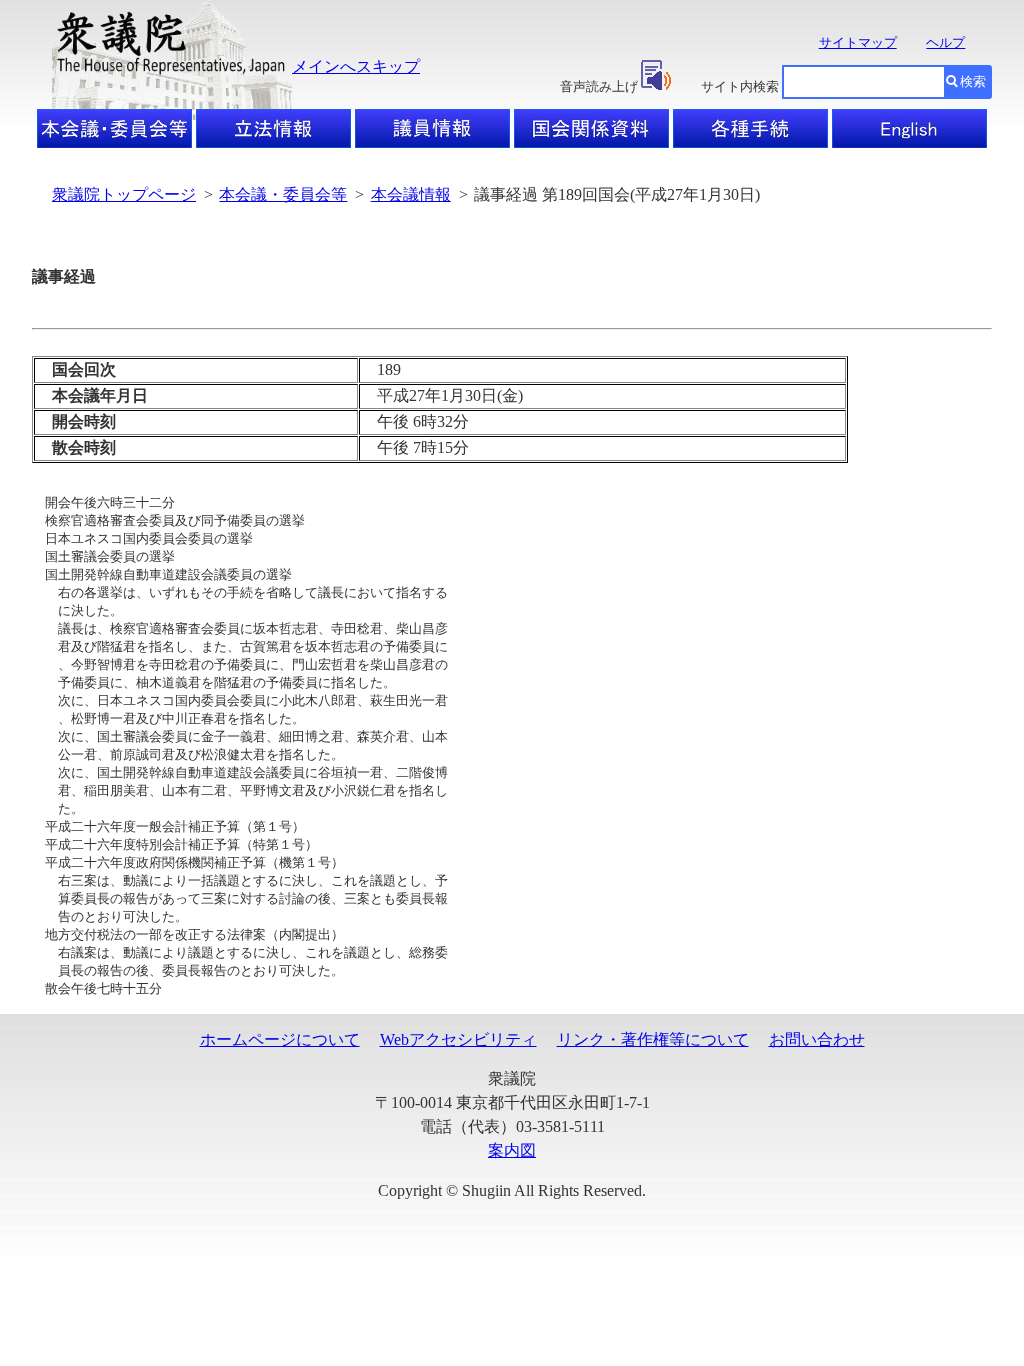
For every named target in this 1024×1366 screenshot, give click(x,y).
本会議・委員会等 (283, 194)
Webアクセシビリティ (458, 1039)
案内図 (512, 1150)
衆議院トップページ (124, 194)
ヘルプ (945, 42)
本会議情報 (411, 194)
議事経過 (64, 276)
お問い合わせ (817, 1039)
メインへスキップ (356, 66)
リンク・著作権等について (653, 1039)
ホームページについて (280, 1039)
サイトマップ (858, 42)
